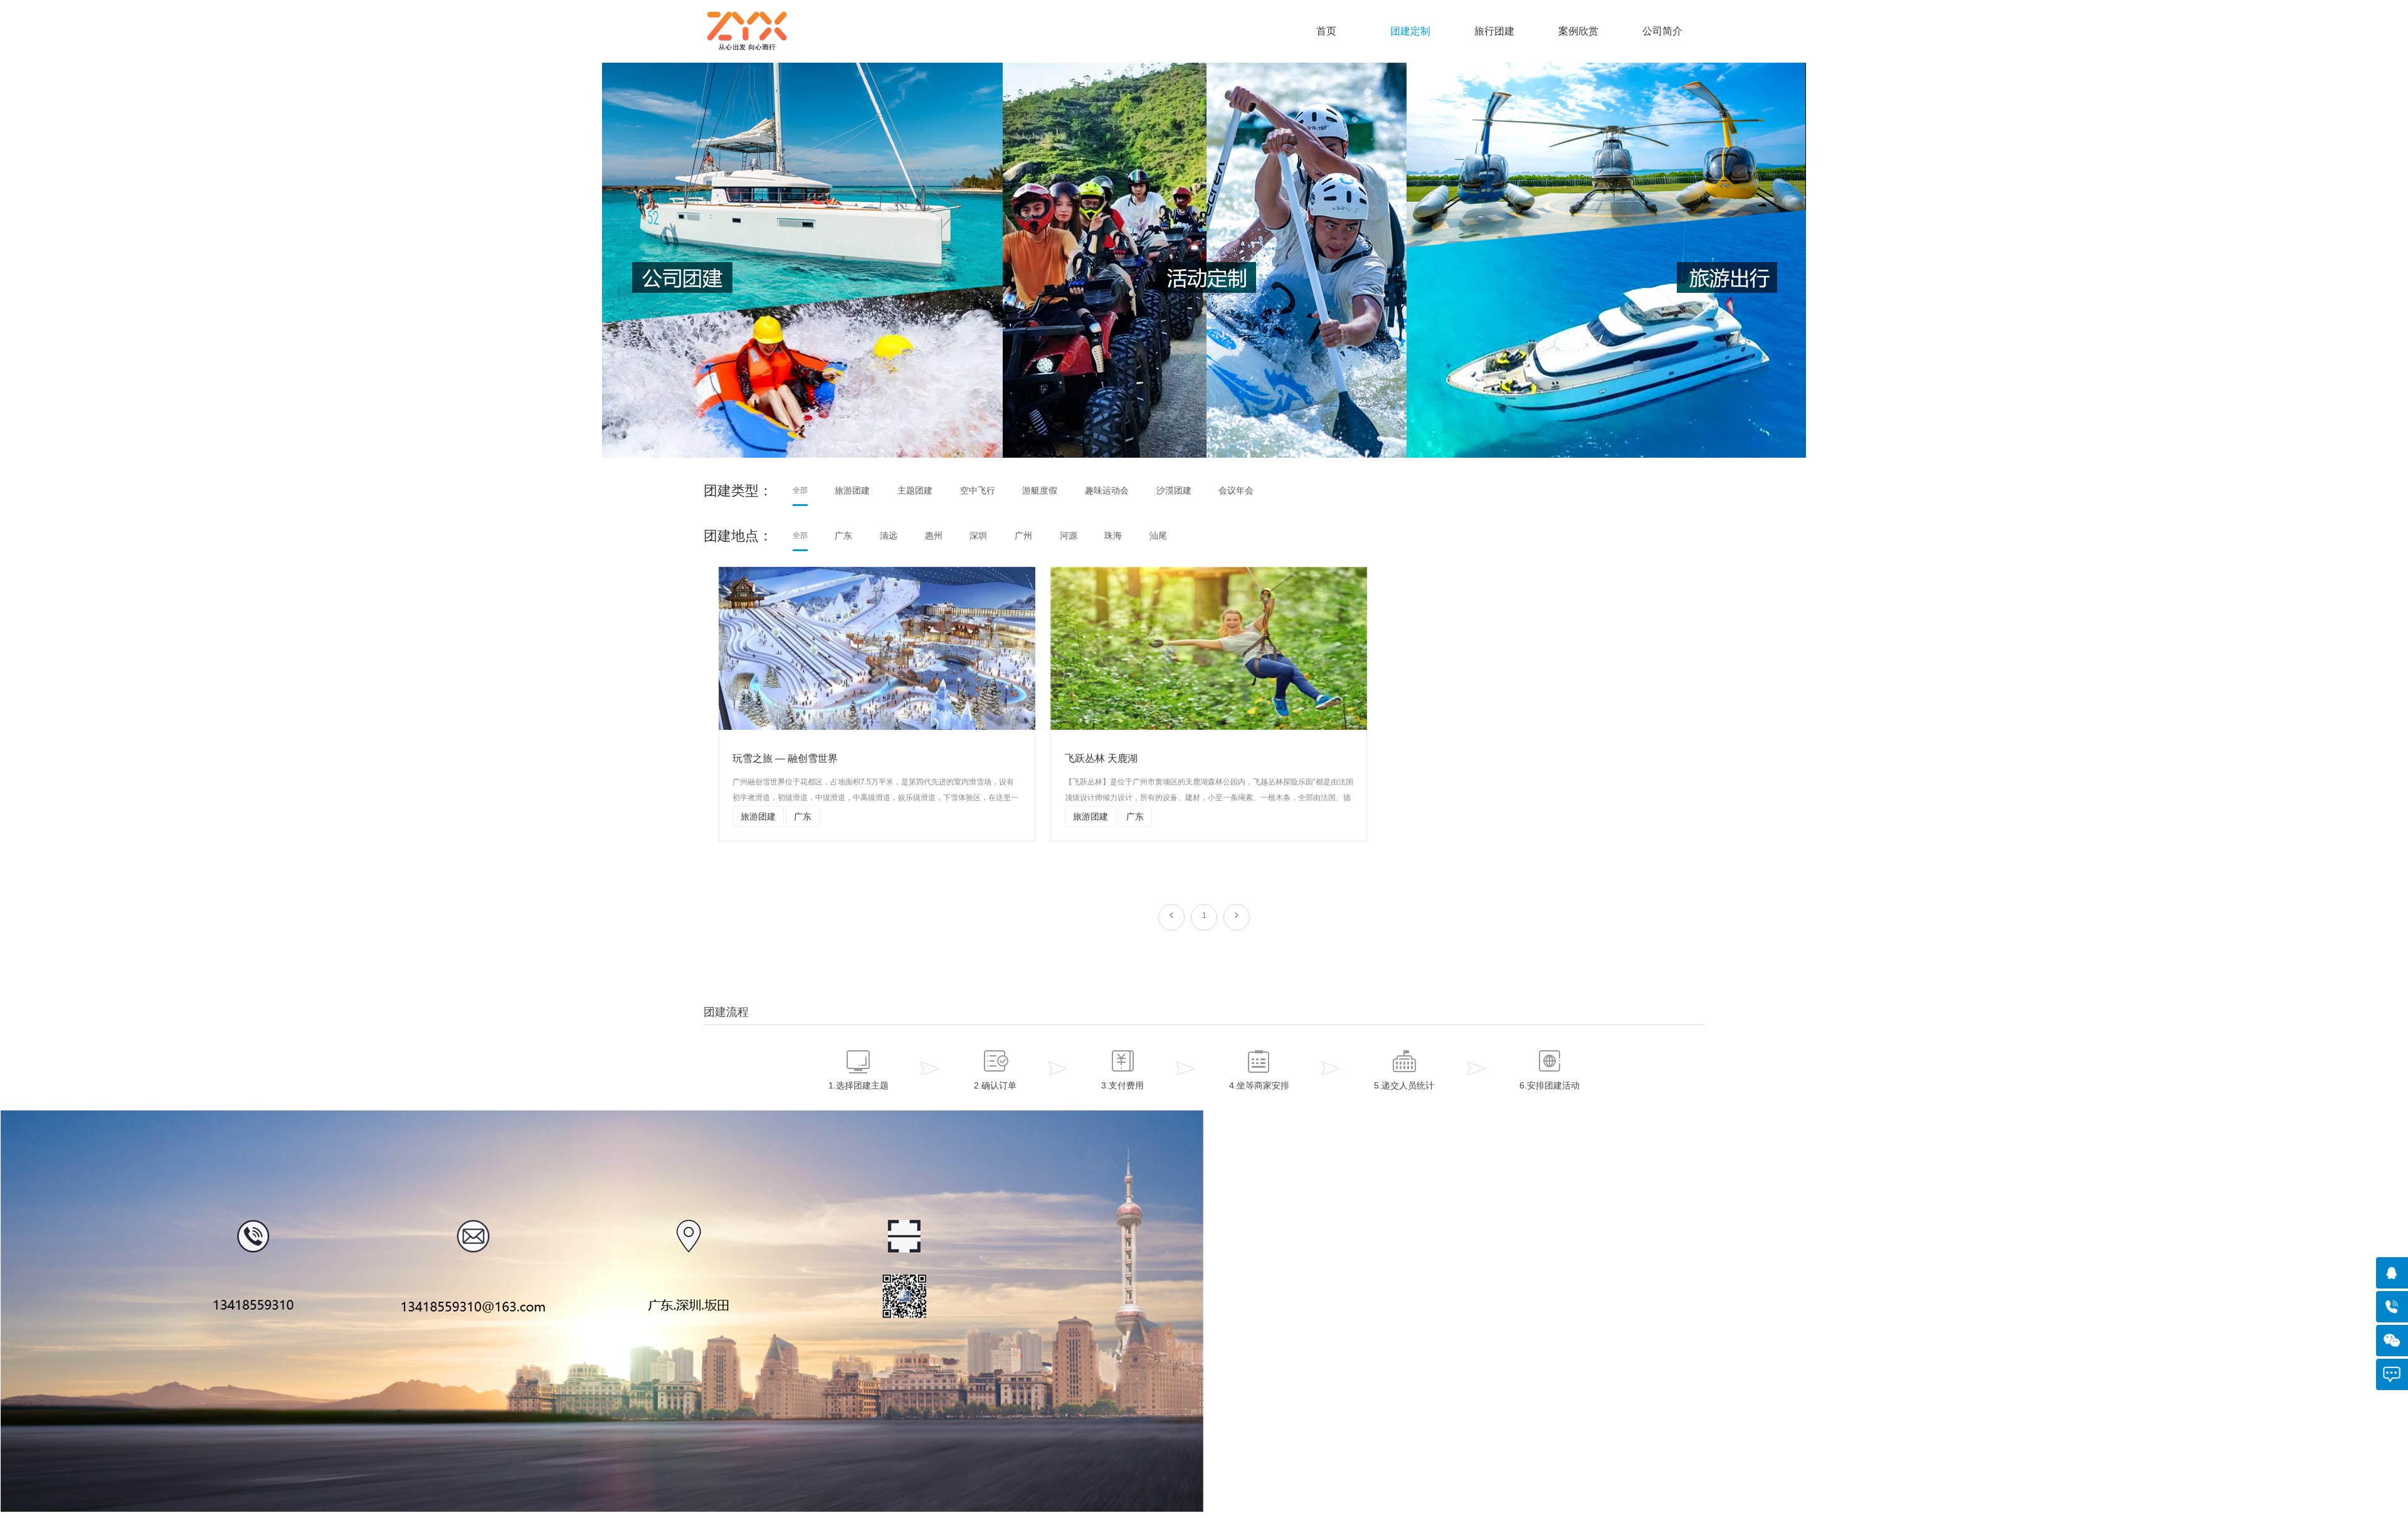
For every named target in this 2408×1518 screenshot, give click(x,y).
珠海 (1113, 535)
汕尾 (1158, 535)
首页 (1326, 31)
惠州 (934, 535)
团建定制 (1410, 31)
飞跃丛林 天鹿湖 (1101, 758)
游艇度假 (1040, 490)
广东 (843, 535)
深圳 (978, 535)
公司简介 (1662, 31)
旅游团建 (852, 490)
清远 (889, 535)
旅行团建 (1494, 31)
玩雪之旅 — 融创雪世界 (785, 758)
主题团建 (915, 490)
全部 (800, 490)
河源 (1069, 535)
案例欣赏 (1578, 31)
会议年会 (1236, 490)
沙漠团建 (1174, 490)
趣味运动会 (1107, 490)
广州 (1023, 535)
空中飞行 (978, 490)
